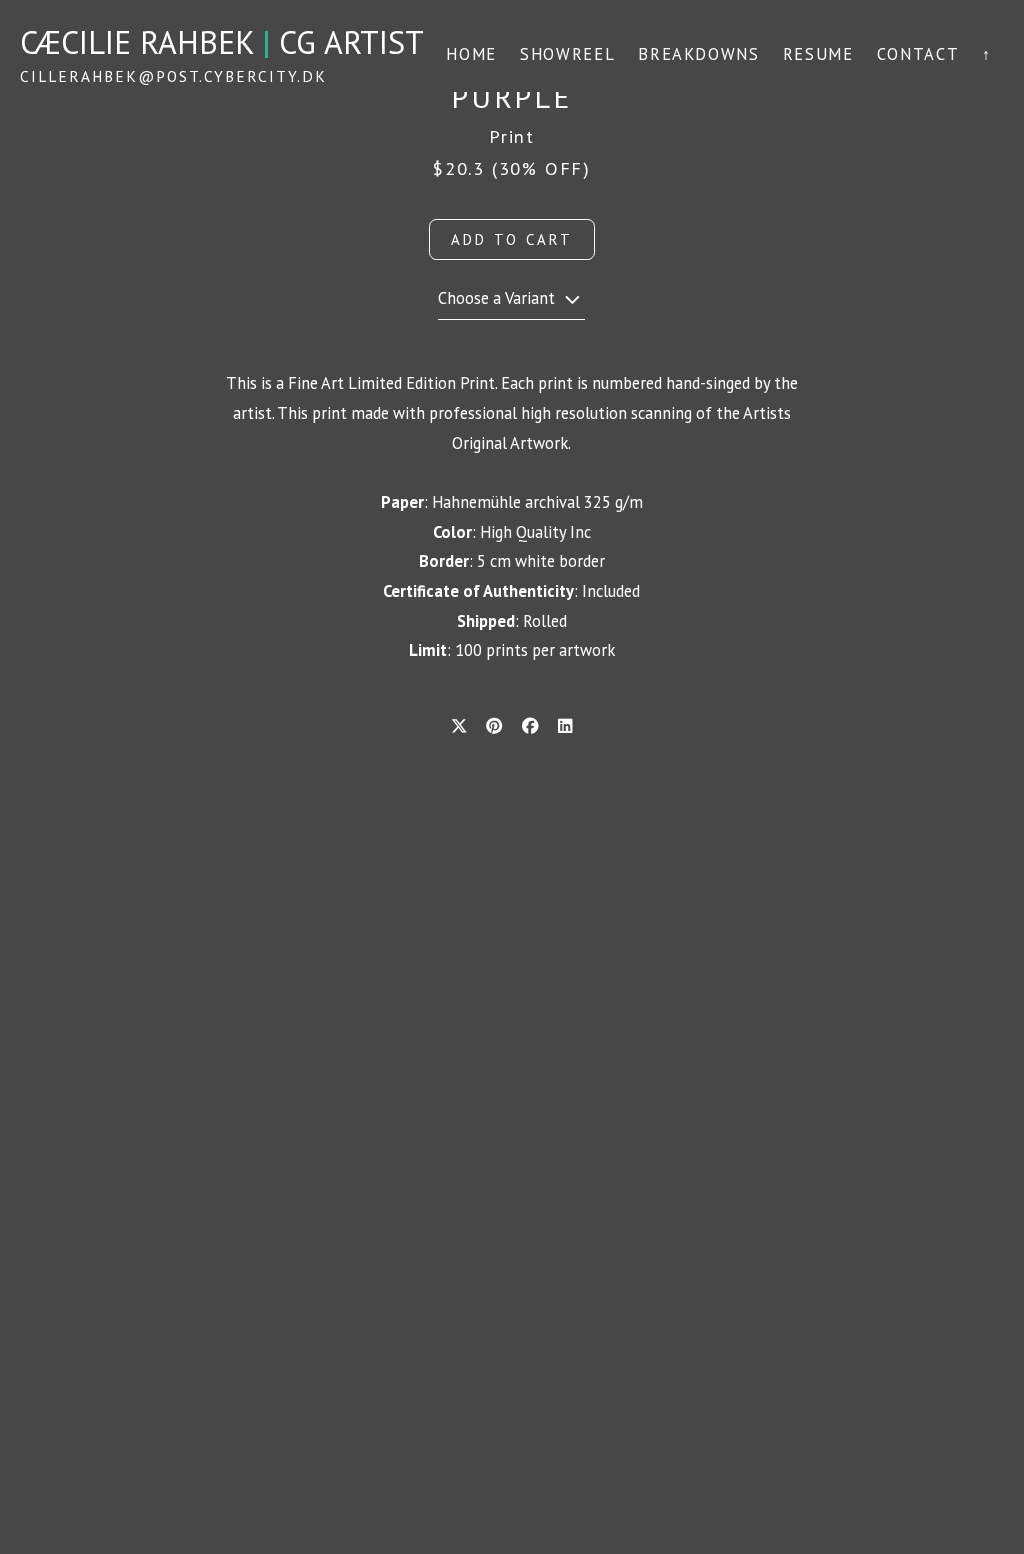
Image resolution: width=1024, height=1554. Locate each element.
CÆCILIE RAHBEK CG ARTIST (222, 42)
